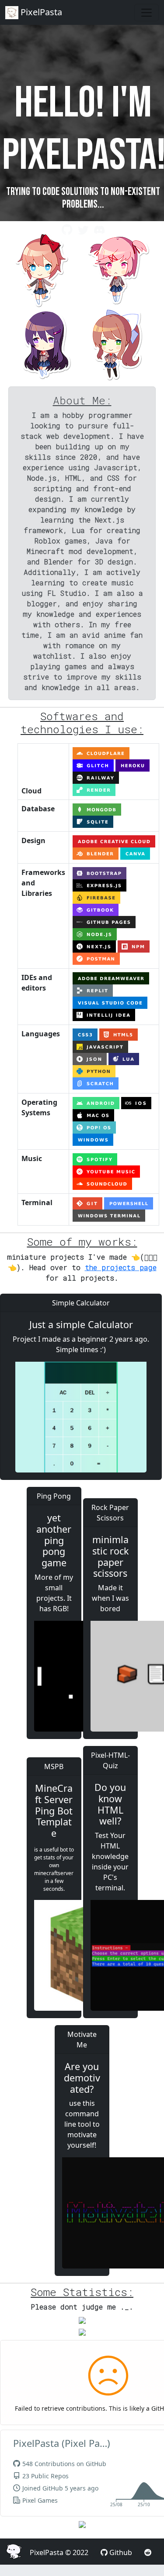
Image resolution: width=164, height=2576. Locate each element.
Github (121, 2552)
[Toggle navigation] (147, 13)
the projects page (121, 1267)
